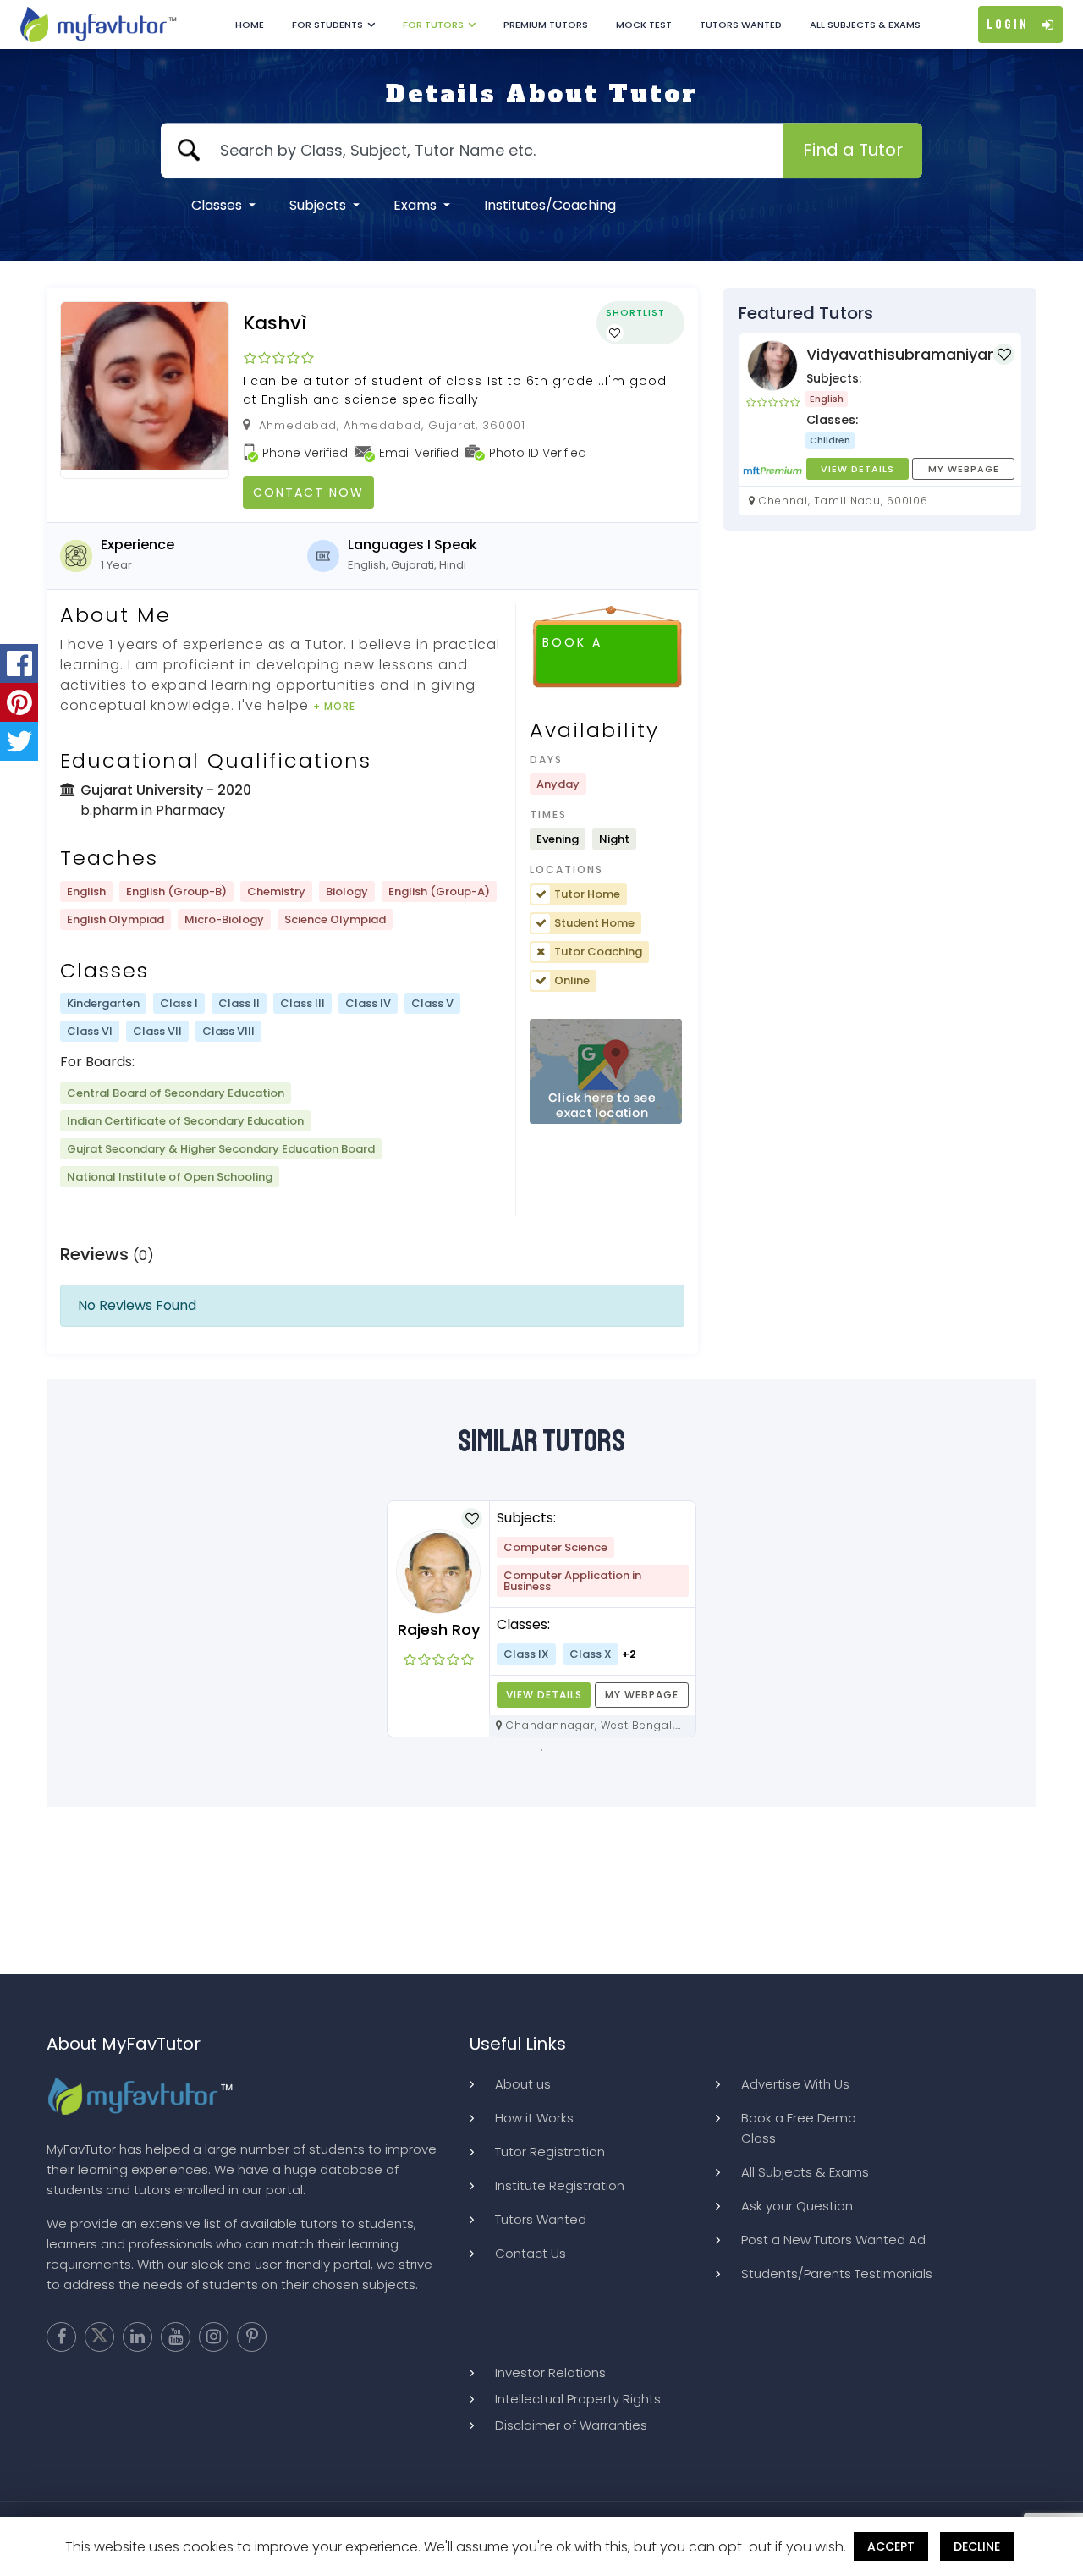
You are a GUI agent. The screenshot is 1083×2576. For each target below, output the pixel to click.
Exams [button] (417, 205)
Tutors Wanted (741, 25)
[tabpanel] (541, 1619)
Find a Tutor (853, 150)
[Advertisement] (541, 1891)
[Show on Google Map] (606, 1072)
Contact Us (531, 2253)
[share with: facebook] (19, 663)
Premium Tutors (546, 25)
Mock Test (644, 25)
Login (1008, 25)
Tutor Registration (550, 2152)
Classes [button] (218, 205)
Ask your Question (797, 2206)
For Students (327, 25)
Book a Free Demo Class (799, 2128)
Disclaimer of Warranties (571, 2425)
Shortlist (635, 312)
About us (523, 2084)
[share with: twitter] (19, 741)
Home (250, 25)
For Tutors (433, 25)
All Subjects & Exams (865, 25)
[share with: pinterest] (19, 702)
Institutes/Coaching (550, 205)
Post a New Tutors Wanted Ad (833, 2240)
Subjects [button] (319, 205)
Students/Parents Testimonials (837, 2273)
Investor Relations (550, 2372)
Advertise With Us (795, 2084)
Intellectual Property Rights (578, 2399)
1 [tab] (541, 1750)
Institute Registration (560, 2185)
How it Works (534, 2118)
